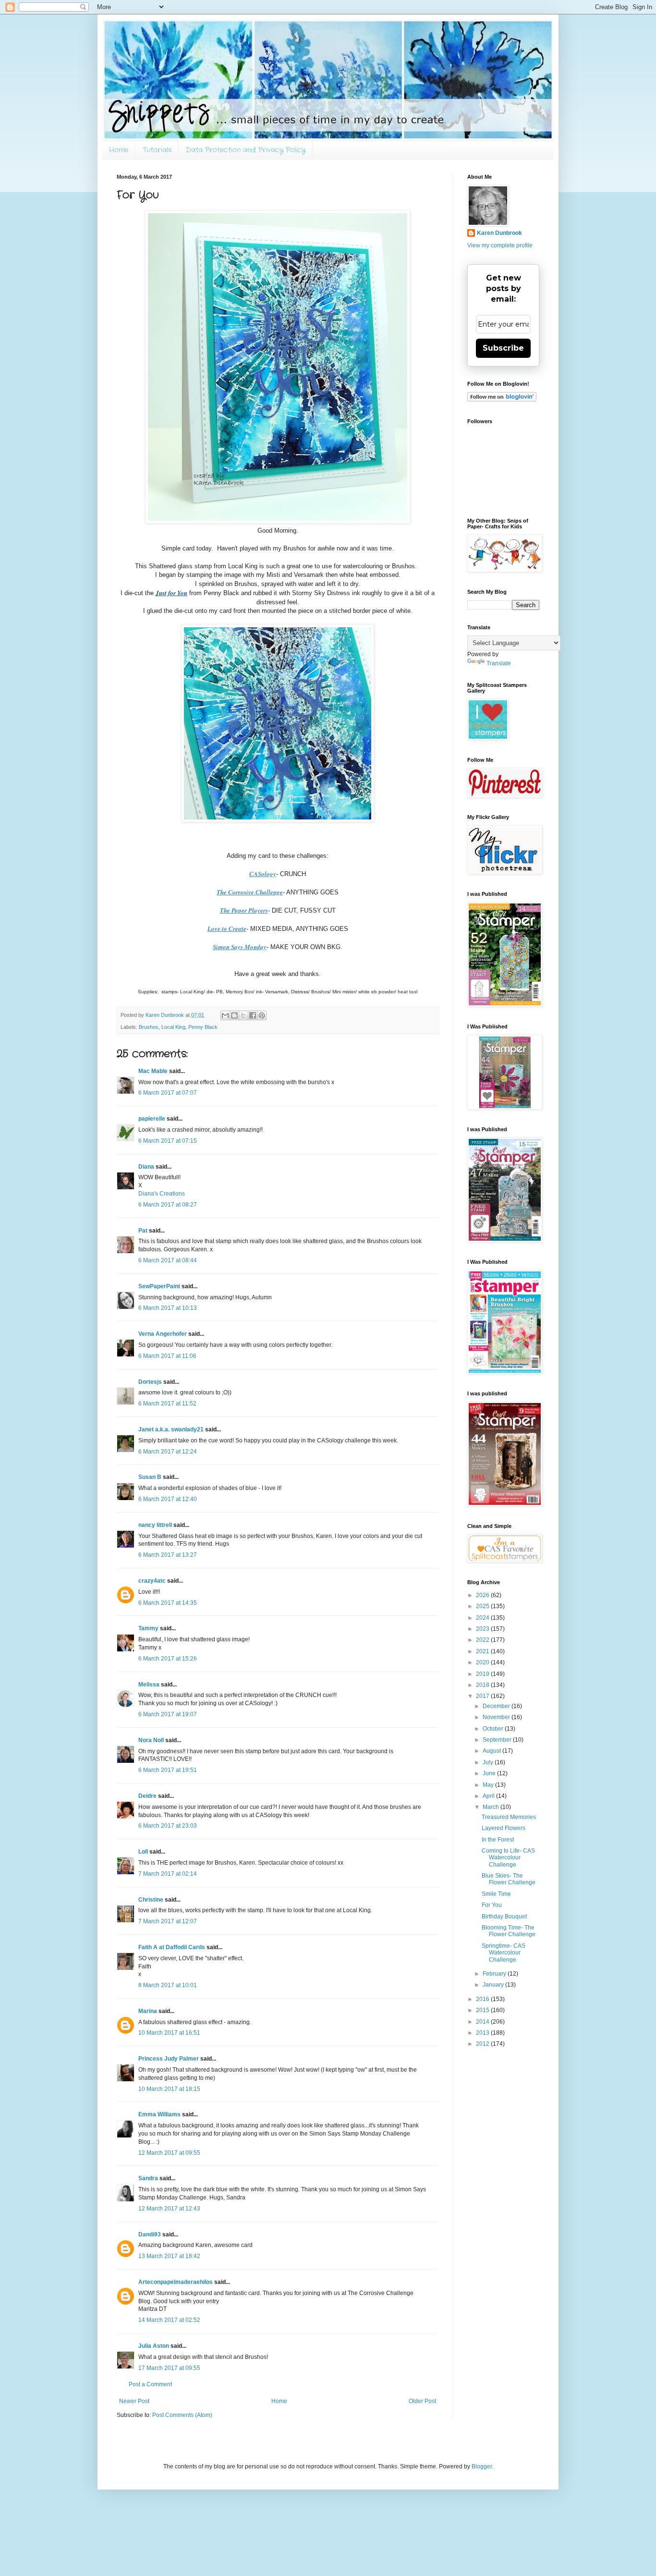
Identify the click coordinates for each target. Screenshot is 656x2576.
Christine (151, 1900)
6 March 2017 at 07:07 (168, 1093)
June (490, 1773)
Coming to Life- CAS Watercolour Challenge (508, 1858)
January (494, 1985)
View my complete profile (500, 245)
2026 (483, 1595)
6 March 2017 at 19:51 (168, 1770)
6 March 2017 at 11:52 (167, 1404)
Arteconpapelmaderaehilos (176, 2282)
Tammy (148, 1628)
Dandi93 (150, 2234)
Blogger (482, 2466)
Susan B (150, 1477)
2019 (483, 1674)
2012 (483, 2044)
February (495, 1974)
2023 (483, 1629)
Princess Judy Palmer (169, 2059)
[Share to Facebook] (253, 1015)
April (489, 1796)
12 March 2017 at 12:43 (169, 2209)
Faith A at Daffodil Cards (172, 1947)
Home (119, 150)
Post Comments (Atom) (182, 2415)
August (492, 1751)
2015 (483, 2010)
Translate (499, 663)
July (489, 1762)
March (492, 1807)
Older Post (422, 2401)
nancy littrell (155, 1525)
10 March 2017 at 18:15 (169, 2089)
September (498, 1740)
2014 (483, 2022)
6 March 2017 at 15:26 (168, 1659)
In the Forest (498, 1840)
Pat (143, 1231)
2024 (483, 1618)
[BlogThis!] (234, 1015)
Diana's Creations (162, 1194)
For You (492, 1905)
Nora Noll (151, 1740)
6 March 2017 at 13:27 (168, 1555)
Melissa (149, 1685)
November (497, 1717)
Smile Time (496, 1894)
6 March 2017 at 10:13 (168, 1308)
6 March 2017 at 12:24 (168, 1452)
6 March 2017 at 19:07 (168, 1714)
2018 (483, 1685)
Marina (148, 2011)
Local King (173, 1027)
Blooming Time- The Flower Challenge (509, 1931)
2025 (483, 1606)
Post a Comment (150, 2384)
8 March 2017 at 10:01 (168, 1985)
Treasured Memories (509, 1817)
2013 (483, 2033)
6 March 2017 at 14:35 (168, 1603)
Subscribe (503, 348)
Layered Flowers (504, 1828)
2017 (483, 1696)
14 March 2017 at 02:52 (169, 2320)
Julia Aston (154, 2346)
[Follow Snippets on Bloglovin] (502, 400)
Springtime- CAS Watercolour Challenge (504, 1953)
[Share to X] (243, 1015)
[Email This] (225, 1015)
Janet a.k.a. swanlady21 (171, 1429)
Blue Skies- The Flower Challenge (509, 1879)
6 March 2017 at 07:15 (168, 1141)
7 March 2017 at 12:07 (168, 1921)
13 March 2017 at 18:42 (169, 2256)
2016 (483, 1999)
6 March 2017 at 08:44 (168, 1260)
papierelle (152, 1119)
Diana (146, 1167)
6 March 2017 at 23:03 (168, 1826)
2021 (483, 1651)
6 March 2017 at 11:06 (167, 1356)
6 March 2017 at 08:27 (168, 1205)
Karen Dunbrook (499, 233)
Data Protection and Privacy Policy (246, 150)
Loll (143, 1852)
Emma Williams (159, 2114)
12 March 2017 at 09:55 (169, 2153)
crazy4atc (152, 1581)
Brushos (149, 1027)
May (489, 1785)
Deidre (147, 1796)
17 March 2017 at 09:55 (169, 2368)
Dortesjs (150, 1382)
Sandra (148, 2178)
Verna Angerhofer (163, 1334)
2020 (483, 1662)
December (497, 1706)
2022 (483, 1640)
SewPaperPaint (159, 1286)
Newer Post (134, 2401)
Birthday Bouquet (504, 1917)
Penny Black (203, 1027)
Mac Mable (153, 1071)
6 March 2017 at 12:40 (168, 1499)
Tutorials (157, 150)
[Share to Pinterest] (262, 1015)
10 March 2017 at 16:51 (169, 2033)
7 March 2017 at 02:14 (168, 1874)
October (494, 1729)
